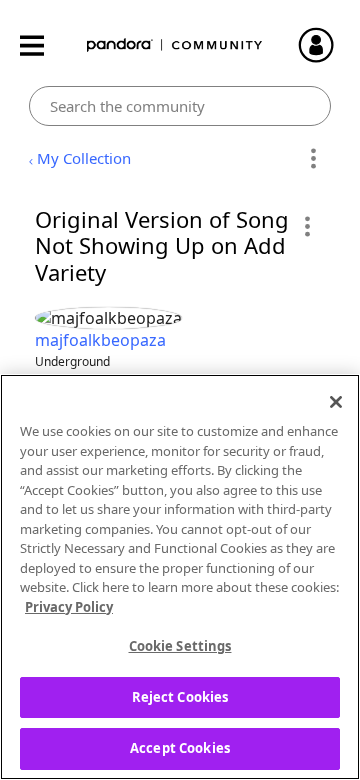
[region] (180, 577)
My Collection (84, 158)
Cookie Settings (180, 646)
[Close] (336, 402)
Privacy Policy (69, 607)
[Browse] (42, 45)
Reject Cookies (180, 697)
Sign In (325, 45)
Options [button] (312, 159)
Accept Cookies (180, 748)
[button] (306, 226)
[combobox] (180, 106)
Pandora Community (175, 45)
